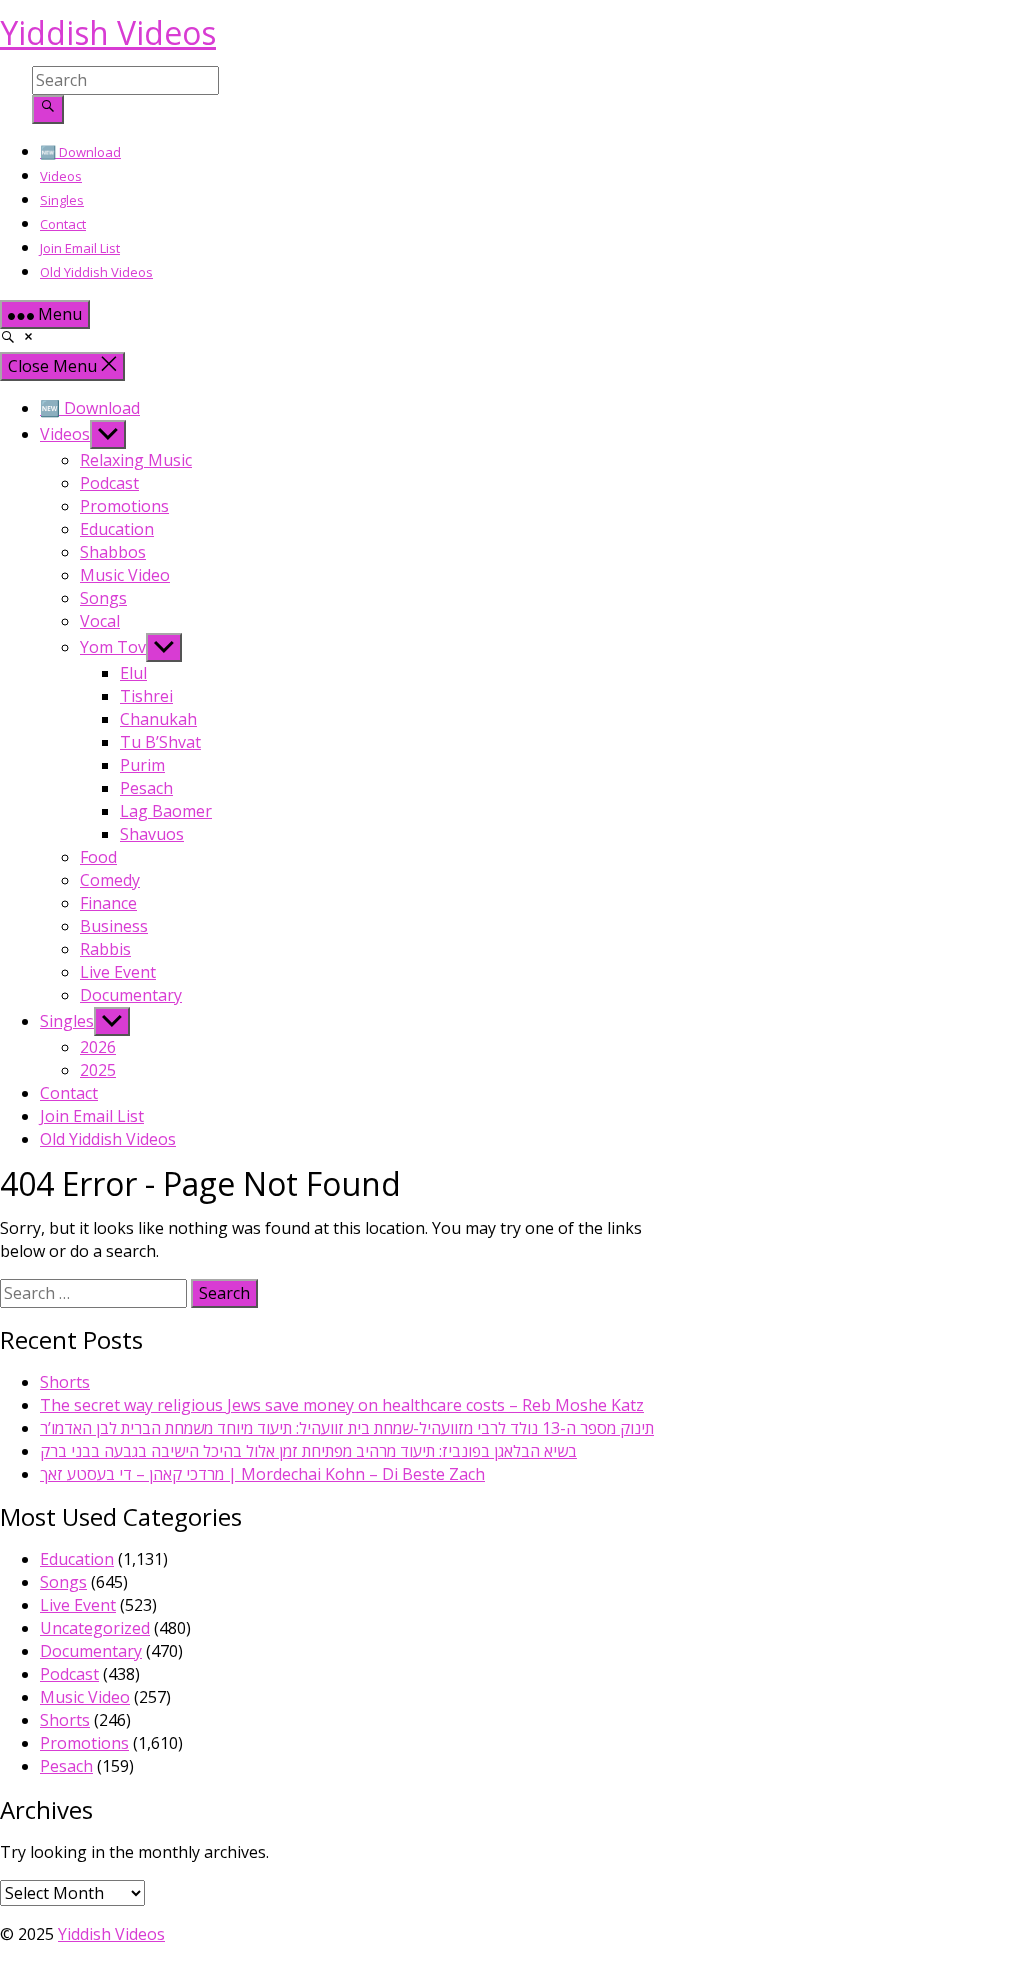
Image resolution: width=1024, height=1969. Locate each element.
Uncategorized (95, 1628)
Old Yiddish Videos (96, 272)
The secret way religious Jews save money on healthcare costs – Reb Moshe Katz (342, 1405)
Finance (108, 903)
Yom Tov (113, 647)
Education (117, 529)
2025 (98, 1070)
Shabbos (113, 552)
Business (114, 926)
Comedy (110, 880)
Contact (63, 224)
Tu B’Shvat (160, 742)
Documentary (131, 995)
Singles (62, 200)
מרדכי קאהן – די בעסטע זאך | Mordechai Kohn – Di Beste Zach (262, 1474)
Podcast (109, 483)
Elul (133, 673)
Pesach (146, 788)
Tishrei (146, 696)
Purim (142, 765)
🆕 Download (80, 152)
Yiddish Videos (108, 32)
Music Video (125, 575)
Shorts (65, 1382)
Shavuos (152, 834)
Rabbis (105, 949)
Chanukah (158, 719)
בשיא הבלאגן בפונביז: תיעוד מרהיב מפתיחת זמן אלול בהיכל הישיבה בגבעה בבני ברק (308, 1451)
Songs (103, 598)
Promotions (124, 506)
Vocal (100, 621)
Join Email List (80, 248)
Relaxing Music (136, 460)
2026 (98, 1047)
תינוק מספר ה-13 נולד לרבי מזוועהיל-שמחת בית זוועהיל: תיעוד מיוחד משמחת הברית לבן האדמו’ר (347, 1428)
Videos (61, 176)
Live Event (118, 972)
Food (98, 857)
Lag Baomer (166, 811)
